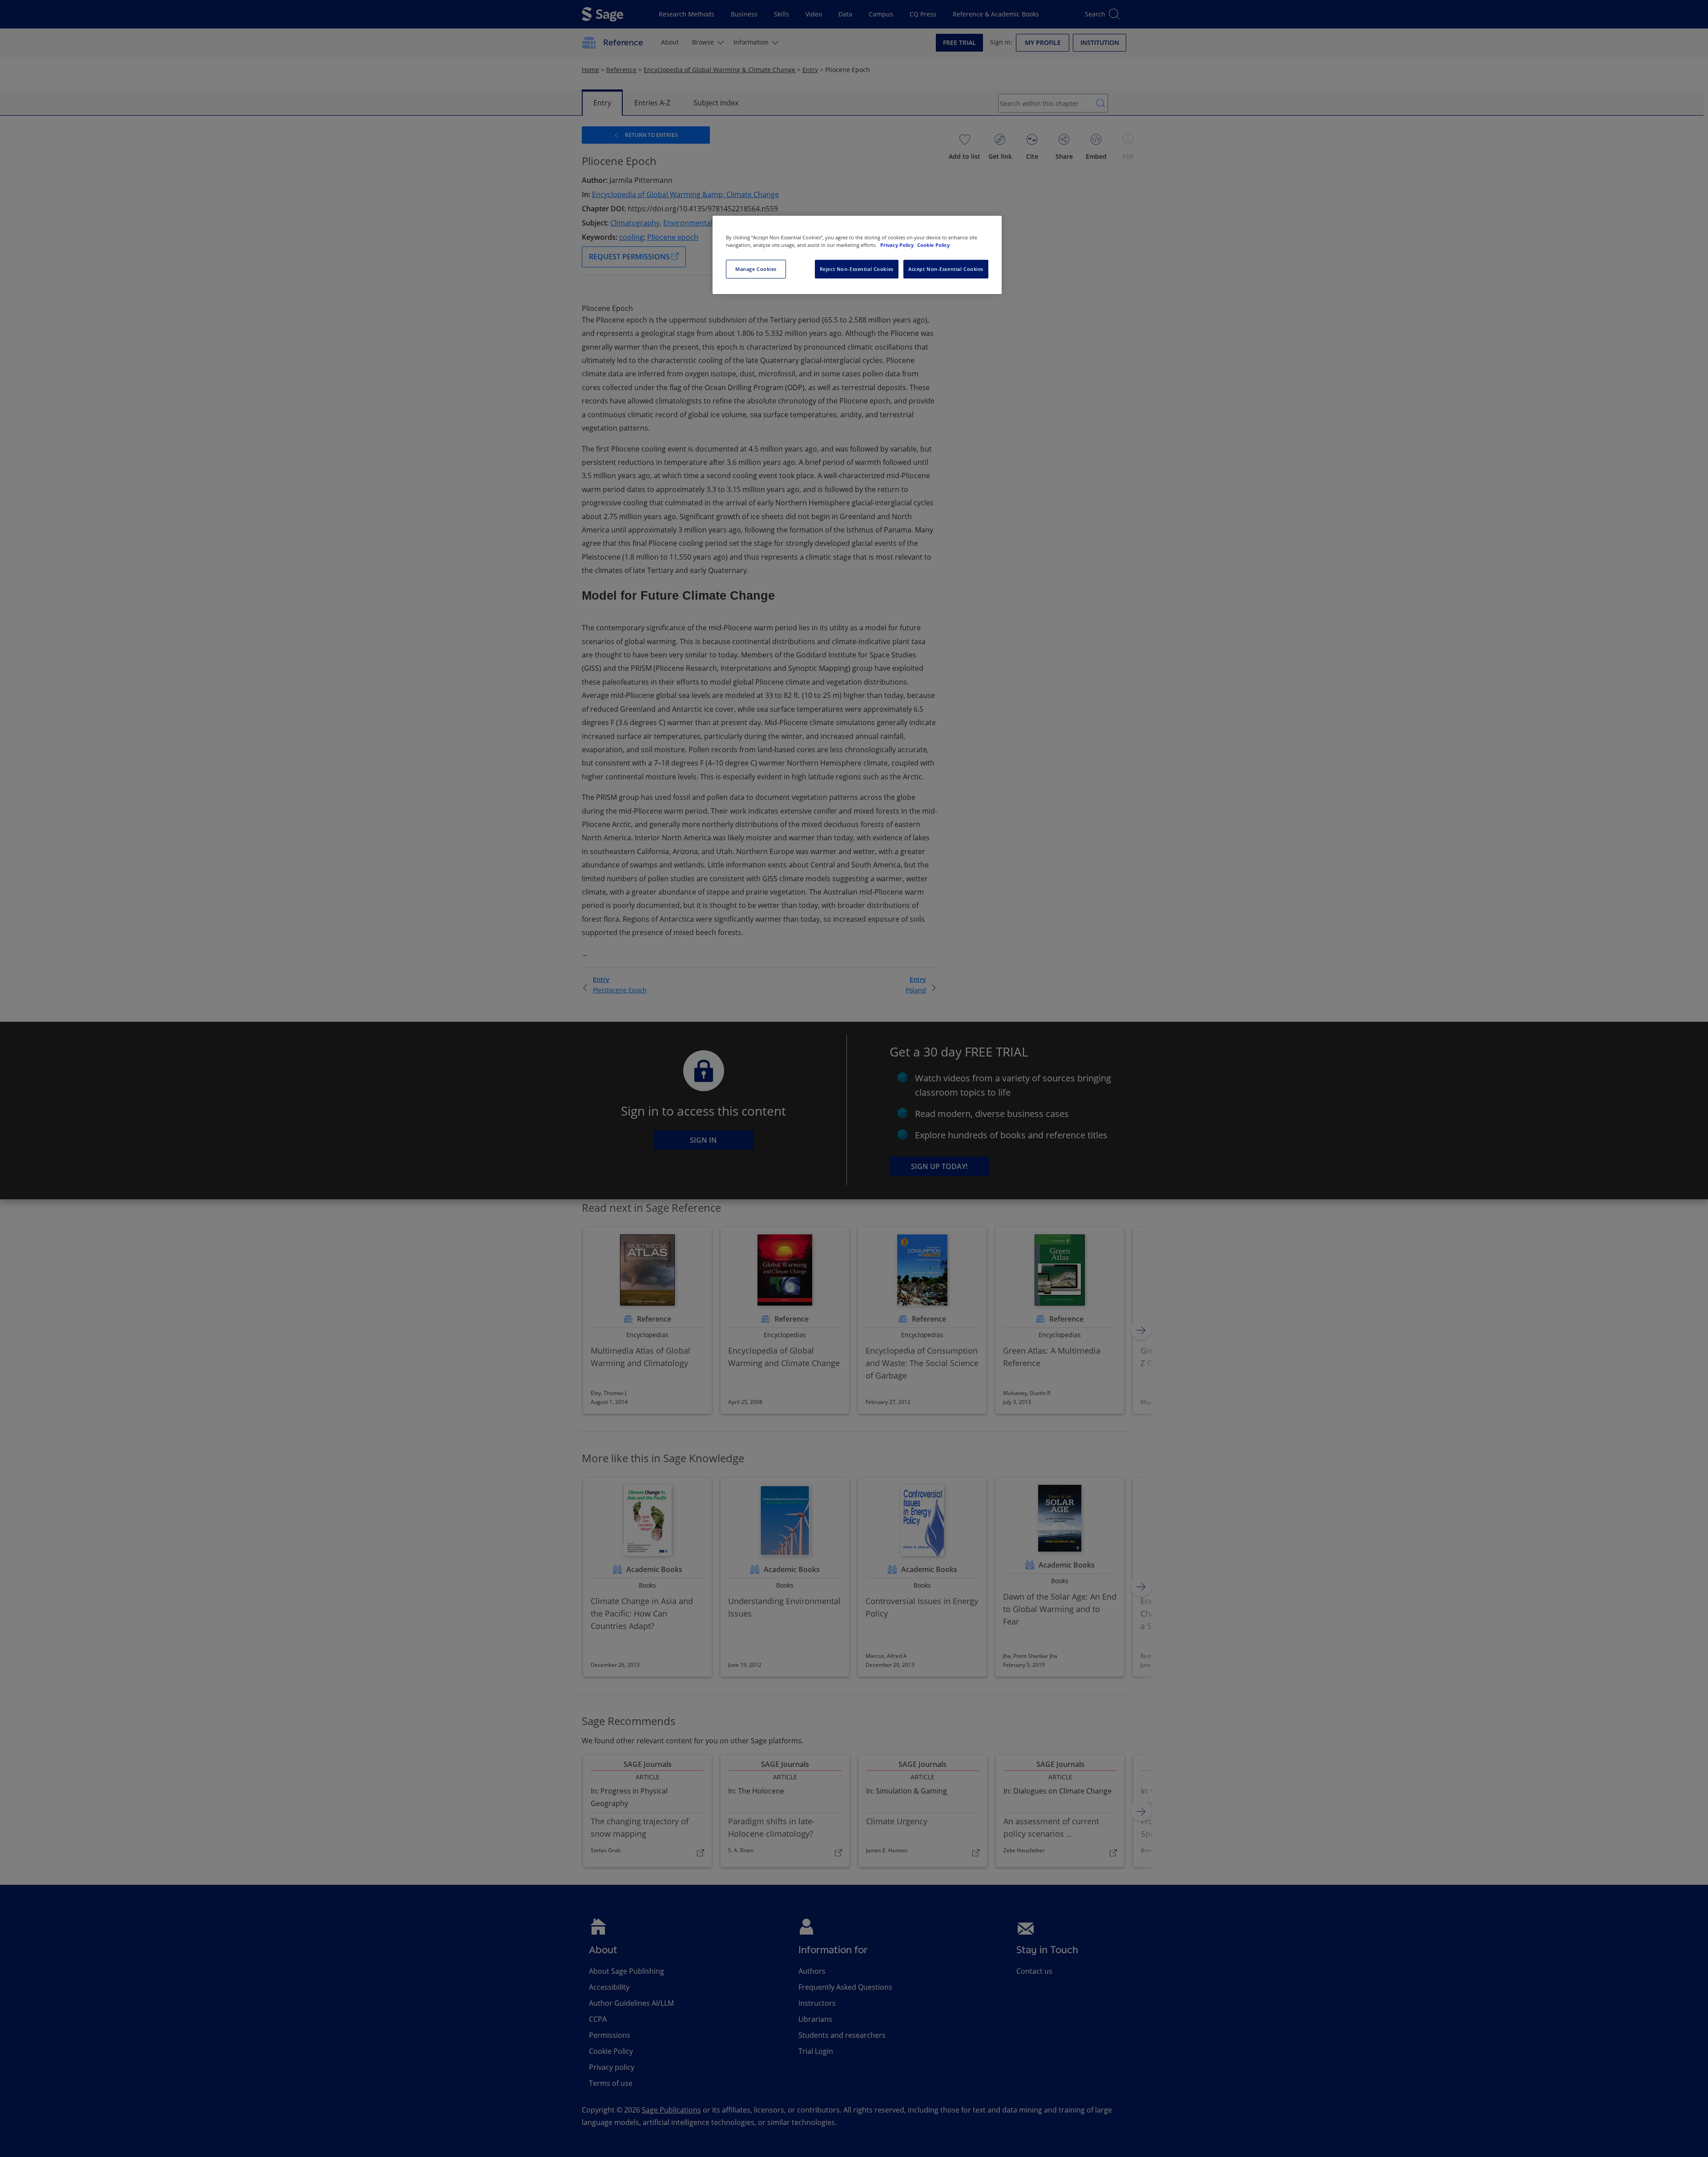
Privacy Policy (898, 245)
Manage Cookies (756, 269)
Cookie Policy (933, 245)
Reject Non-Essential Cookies (857, 269)
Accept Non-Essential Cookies (946, 269)
